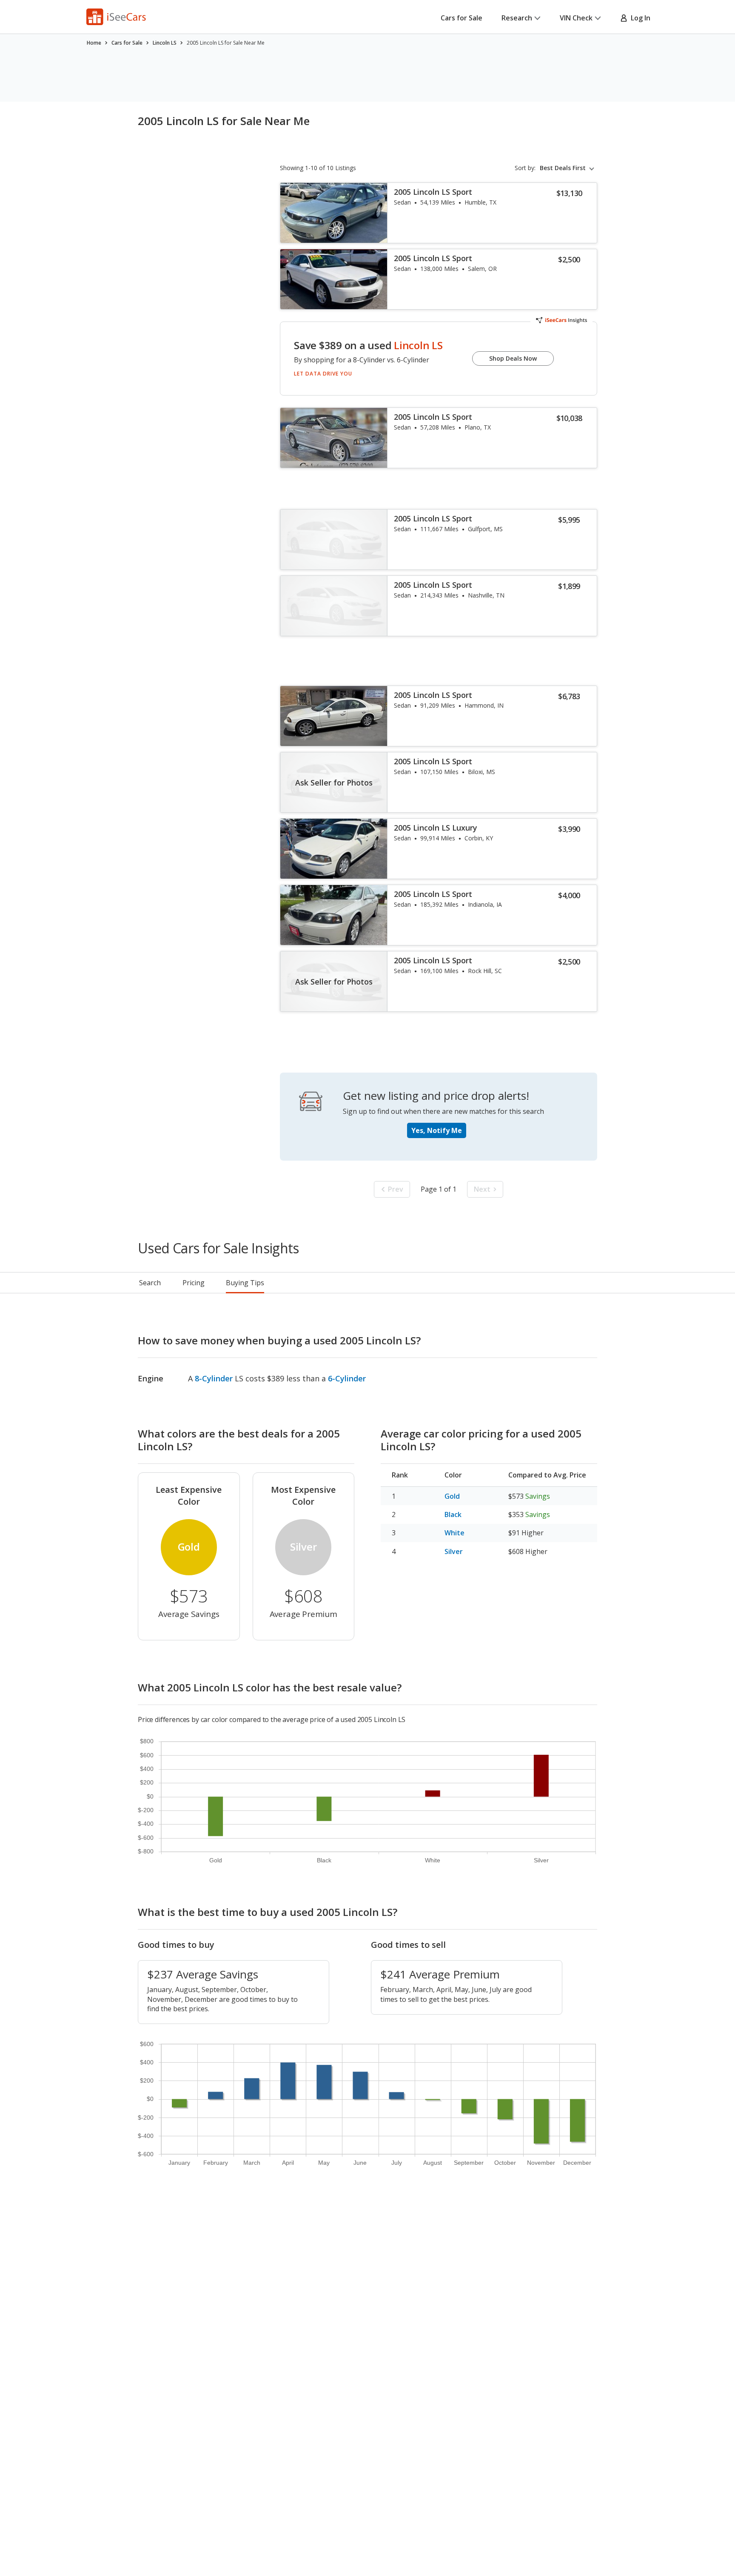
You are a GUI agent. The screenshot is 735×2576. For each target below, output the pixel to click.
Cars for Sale (462, 18)
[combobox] (568, 168)
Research (517, 18)
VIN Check (576, 18)
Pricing (194, 1283)
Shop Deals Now (513, 358)
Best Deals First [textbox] (563, 168)
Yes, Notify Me (437, 1130)
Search (150, 1283)
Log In (639, 18)
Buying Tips (245, 1283)
